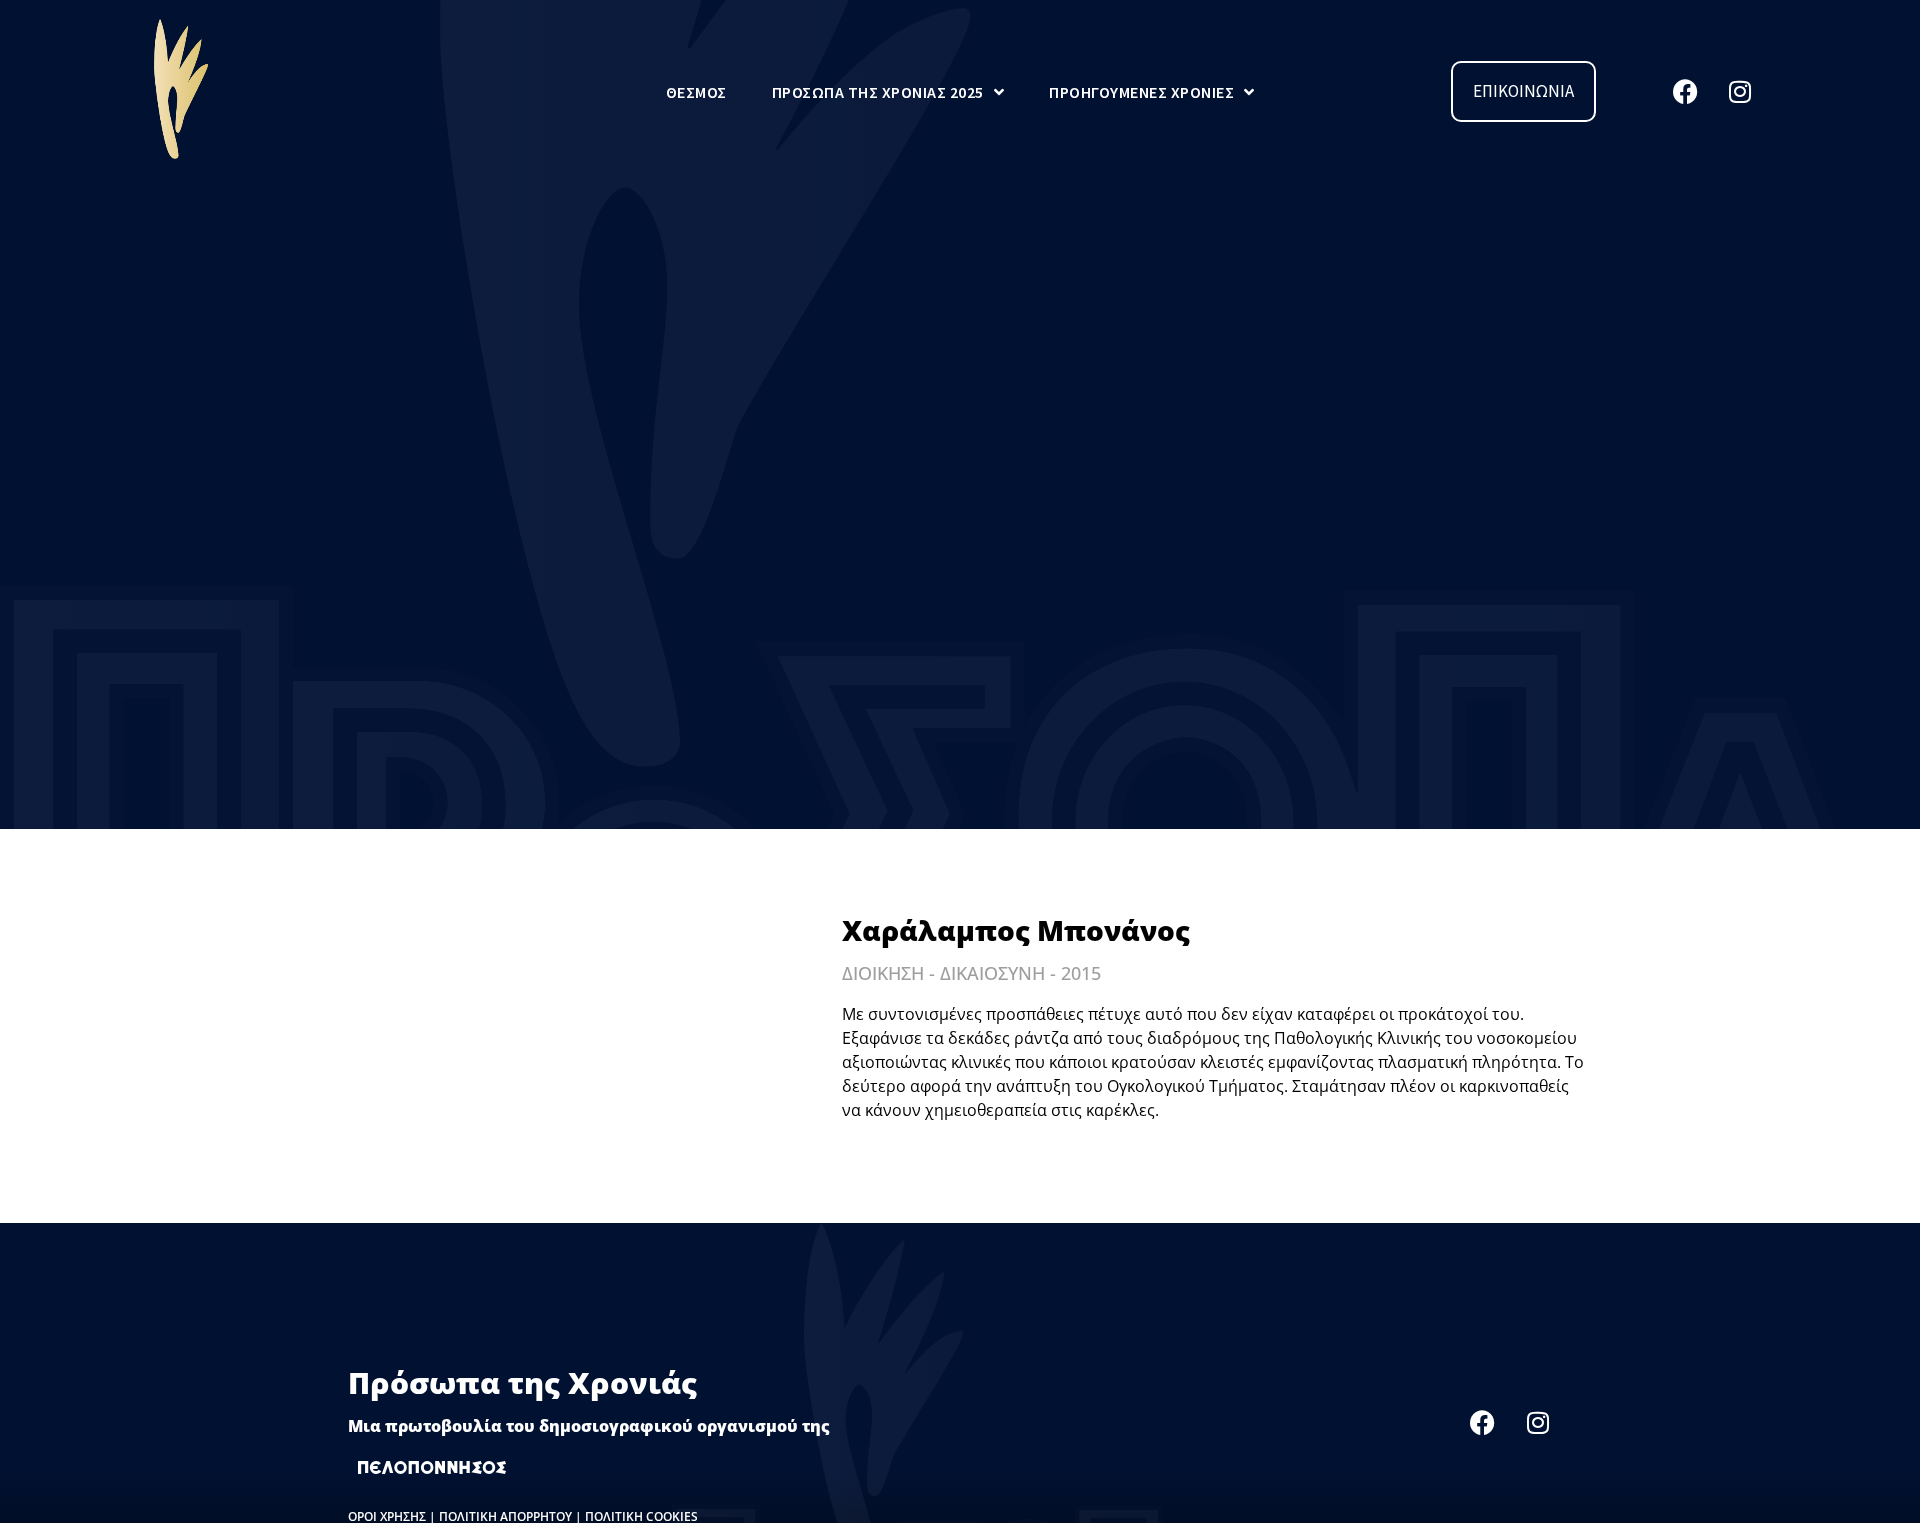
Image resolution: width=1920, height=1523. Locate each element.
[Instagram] (1740, 92)
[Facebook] (1685, 92)
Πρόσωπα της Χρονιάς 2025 (878, 92)
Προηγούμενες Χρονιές (1141, 92)
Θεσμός (696, 92)
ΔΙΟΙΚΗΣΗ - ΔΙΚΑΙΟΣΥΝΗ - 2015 (971, 973)
